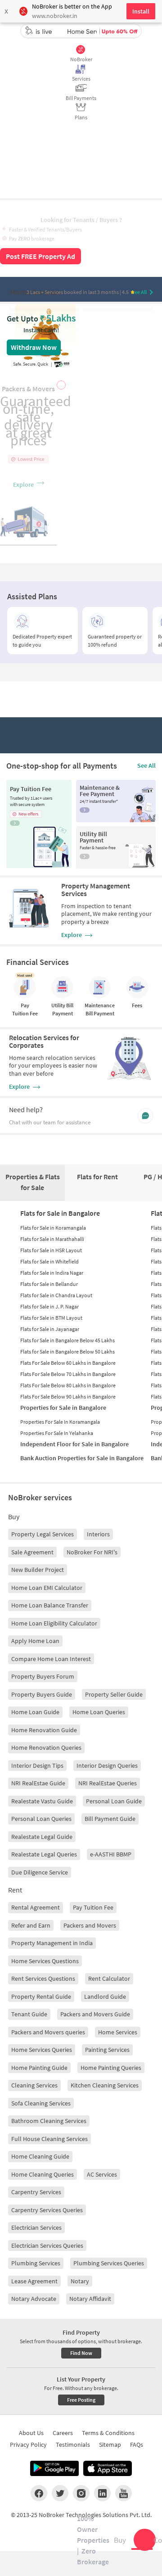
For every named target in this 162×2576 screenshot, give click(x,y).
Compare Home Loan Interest (51, 1659)
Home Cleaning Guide (40, 2156)
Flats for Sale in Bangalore (60, 1213)
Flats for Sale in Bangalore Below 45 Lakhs (67, 1340)
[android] (54, 2468)
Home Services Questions (45, 1961)
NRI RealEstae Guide (38, 1783)
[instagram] (81, 2493)
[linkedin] (102, 2493)
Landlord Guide (105, 1997)
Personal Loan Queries (41, 1819)
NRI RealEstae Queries (108, 1783)
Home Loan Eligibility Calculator (54, 1623)
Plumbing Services (36, 2263)
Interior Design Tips (37, 1766)
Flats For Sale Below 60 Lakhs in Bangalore (68, 1363)
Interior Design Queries (107, 1766)
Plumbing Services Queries (109, 2263)
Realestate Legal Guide (42, 1837)
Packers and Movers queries (48, 2032)
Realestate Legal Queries (44, 1854)
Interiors (98, 1534)
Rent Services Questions (43, 1978)
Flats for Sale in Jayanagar (50, 1329)
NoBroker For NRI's (92, 1552)
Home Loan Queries (99, 1712)
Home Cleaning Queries (43, 2174)
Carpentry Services (36, 2192)
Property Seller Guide (114, 1694)
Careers (63, 2433)
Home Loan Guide (35, 1712)
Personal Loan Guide (114, 1801)
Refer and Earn (31, 1925)
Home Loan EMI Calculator (47, 1588)
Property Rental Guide (41, 1997)
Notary (80, 2281)
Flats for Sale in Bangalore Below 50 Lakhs (67, 1351)
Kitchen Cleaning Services (105, 2085)
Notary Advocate (34, 2299)
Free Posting (81, 2400)
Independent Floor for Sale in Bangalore (74, 1444)
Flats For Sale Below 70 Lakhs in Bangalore (68, 1374)
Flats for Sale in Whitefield (49, 1261)
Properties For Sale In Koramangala (60, 1422)
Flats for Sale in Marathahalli (52, 1239)
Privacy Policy (28, 2445)
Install (141, 11)
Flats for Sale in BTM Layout (51, 1318)
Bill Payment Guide (110, 1819)
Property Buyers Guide (42, 1694)
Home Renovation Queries (46, 1748)
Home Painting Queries (111, 2068)
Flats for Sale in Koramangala (53, 1228)
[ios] (108, 2468)
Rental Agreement (36, 1907)
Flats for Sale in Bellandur (49, 1284)
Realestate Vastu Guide (42, 1801)
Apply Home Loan (35, 1641)
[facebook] (39, 2493)
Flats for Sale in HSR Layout (51, 1250)
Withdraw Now (34, 347)
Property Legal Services (43, 1534)
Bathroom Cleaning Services (49, 2121)
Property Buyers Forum (43, 1676)
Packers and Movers (90, 1925)
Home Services (118, 2032)
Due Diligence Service (40, 1872)
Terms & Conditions (108, 2433)
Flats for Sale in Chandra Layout (56, 1295)
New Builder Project (38, 1570)
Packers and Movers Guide (95, 2014)
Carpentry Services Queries (47, 2210)
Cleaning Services (34, 2085)
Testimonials (73, 2445)
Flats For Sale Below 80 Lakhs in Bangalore (68, 1385)
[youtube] (124, 2493)
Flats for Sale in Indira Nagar (52, 1273)
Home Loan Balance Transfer (50, 1605)
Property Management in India (52, 1943)
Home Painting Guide (39, 2068)
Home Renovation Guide (44, 1730)
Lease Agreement (34, 2281)
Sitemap (110, 2445)
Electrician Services (36, 2227)
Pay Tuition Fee (93, 1907)
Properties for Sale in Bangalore (63, 1408)
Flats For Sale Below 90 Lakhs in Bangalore (68, 1397)
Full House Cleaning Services (49, 2139)
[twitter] (60, 2493)
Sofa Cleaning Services (41, 2103)
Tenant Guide (29, 2014)
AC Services (102, 2174)
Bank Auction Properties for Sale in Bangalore (82, 1458)
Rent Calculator (109, 1978)
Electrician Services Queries (47, 2246)
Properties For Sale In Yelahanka (57, 1433)
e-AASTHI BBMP (111, 1854)
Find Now (81, 2353)
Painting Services (107, 2050)
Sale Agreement (32, 1552)
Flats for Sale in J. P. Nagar (49, 1306)
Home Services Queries (42, 2050)
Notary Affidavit (90, 2299)
